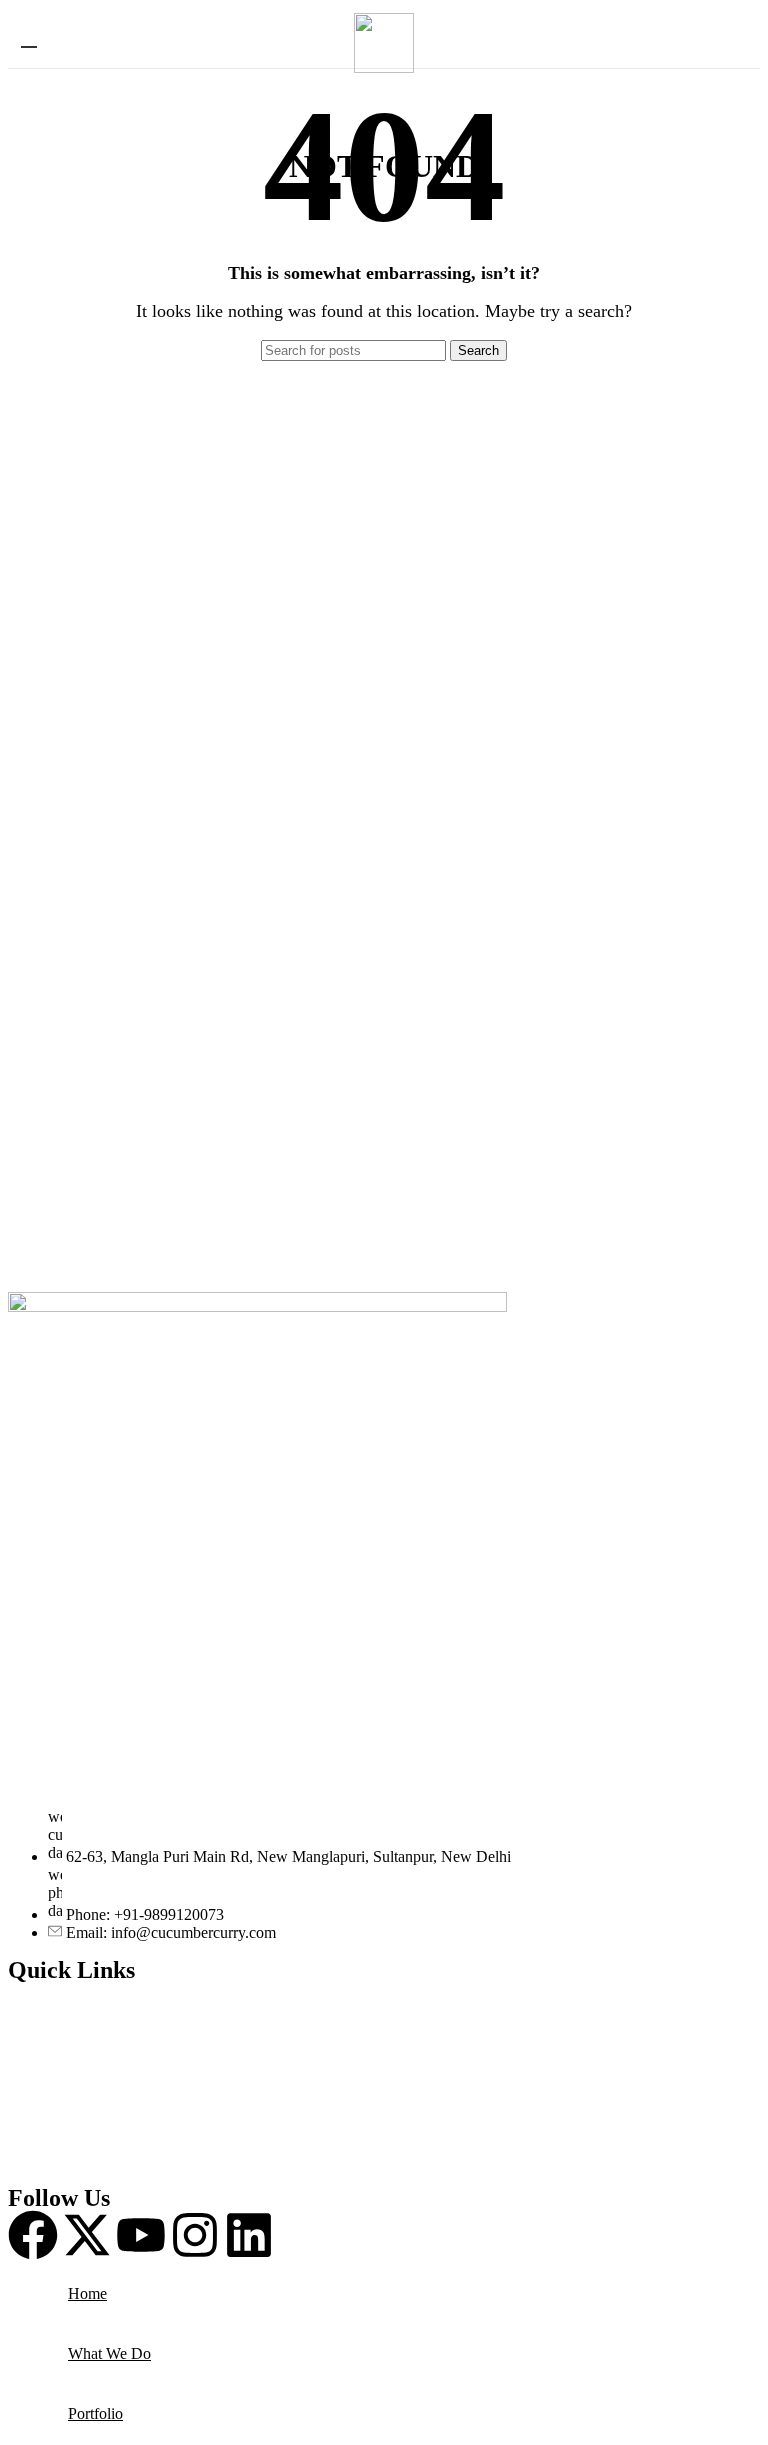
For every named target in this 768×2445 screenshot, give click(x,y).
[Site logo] (384, 67)
